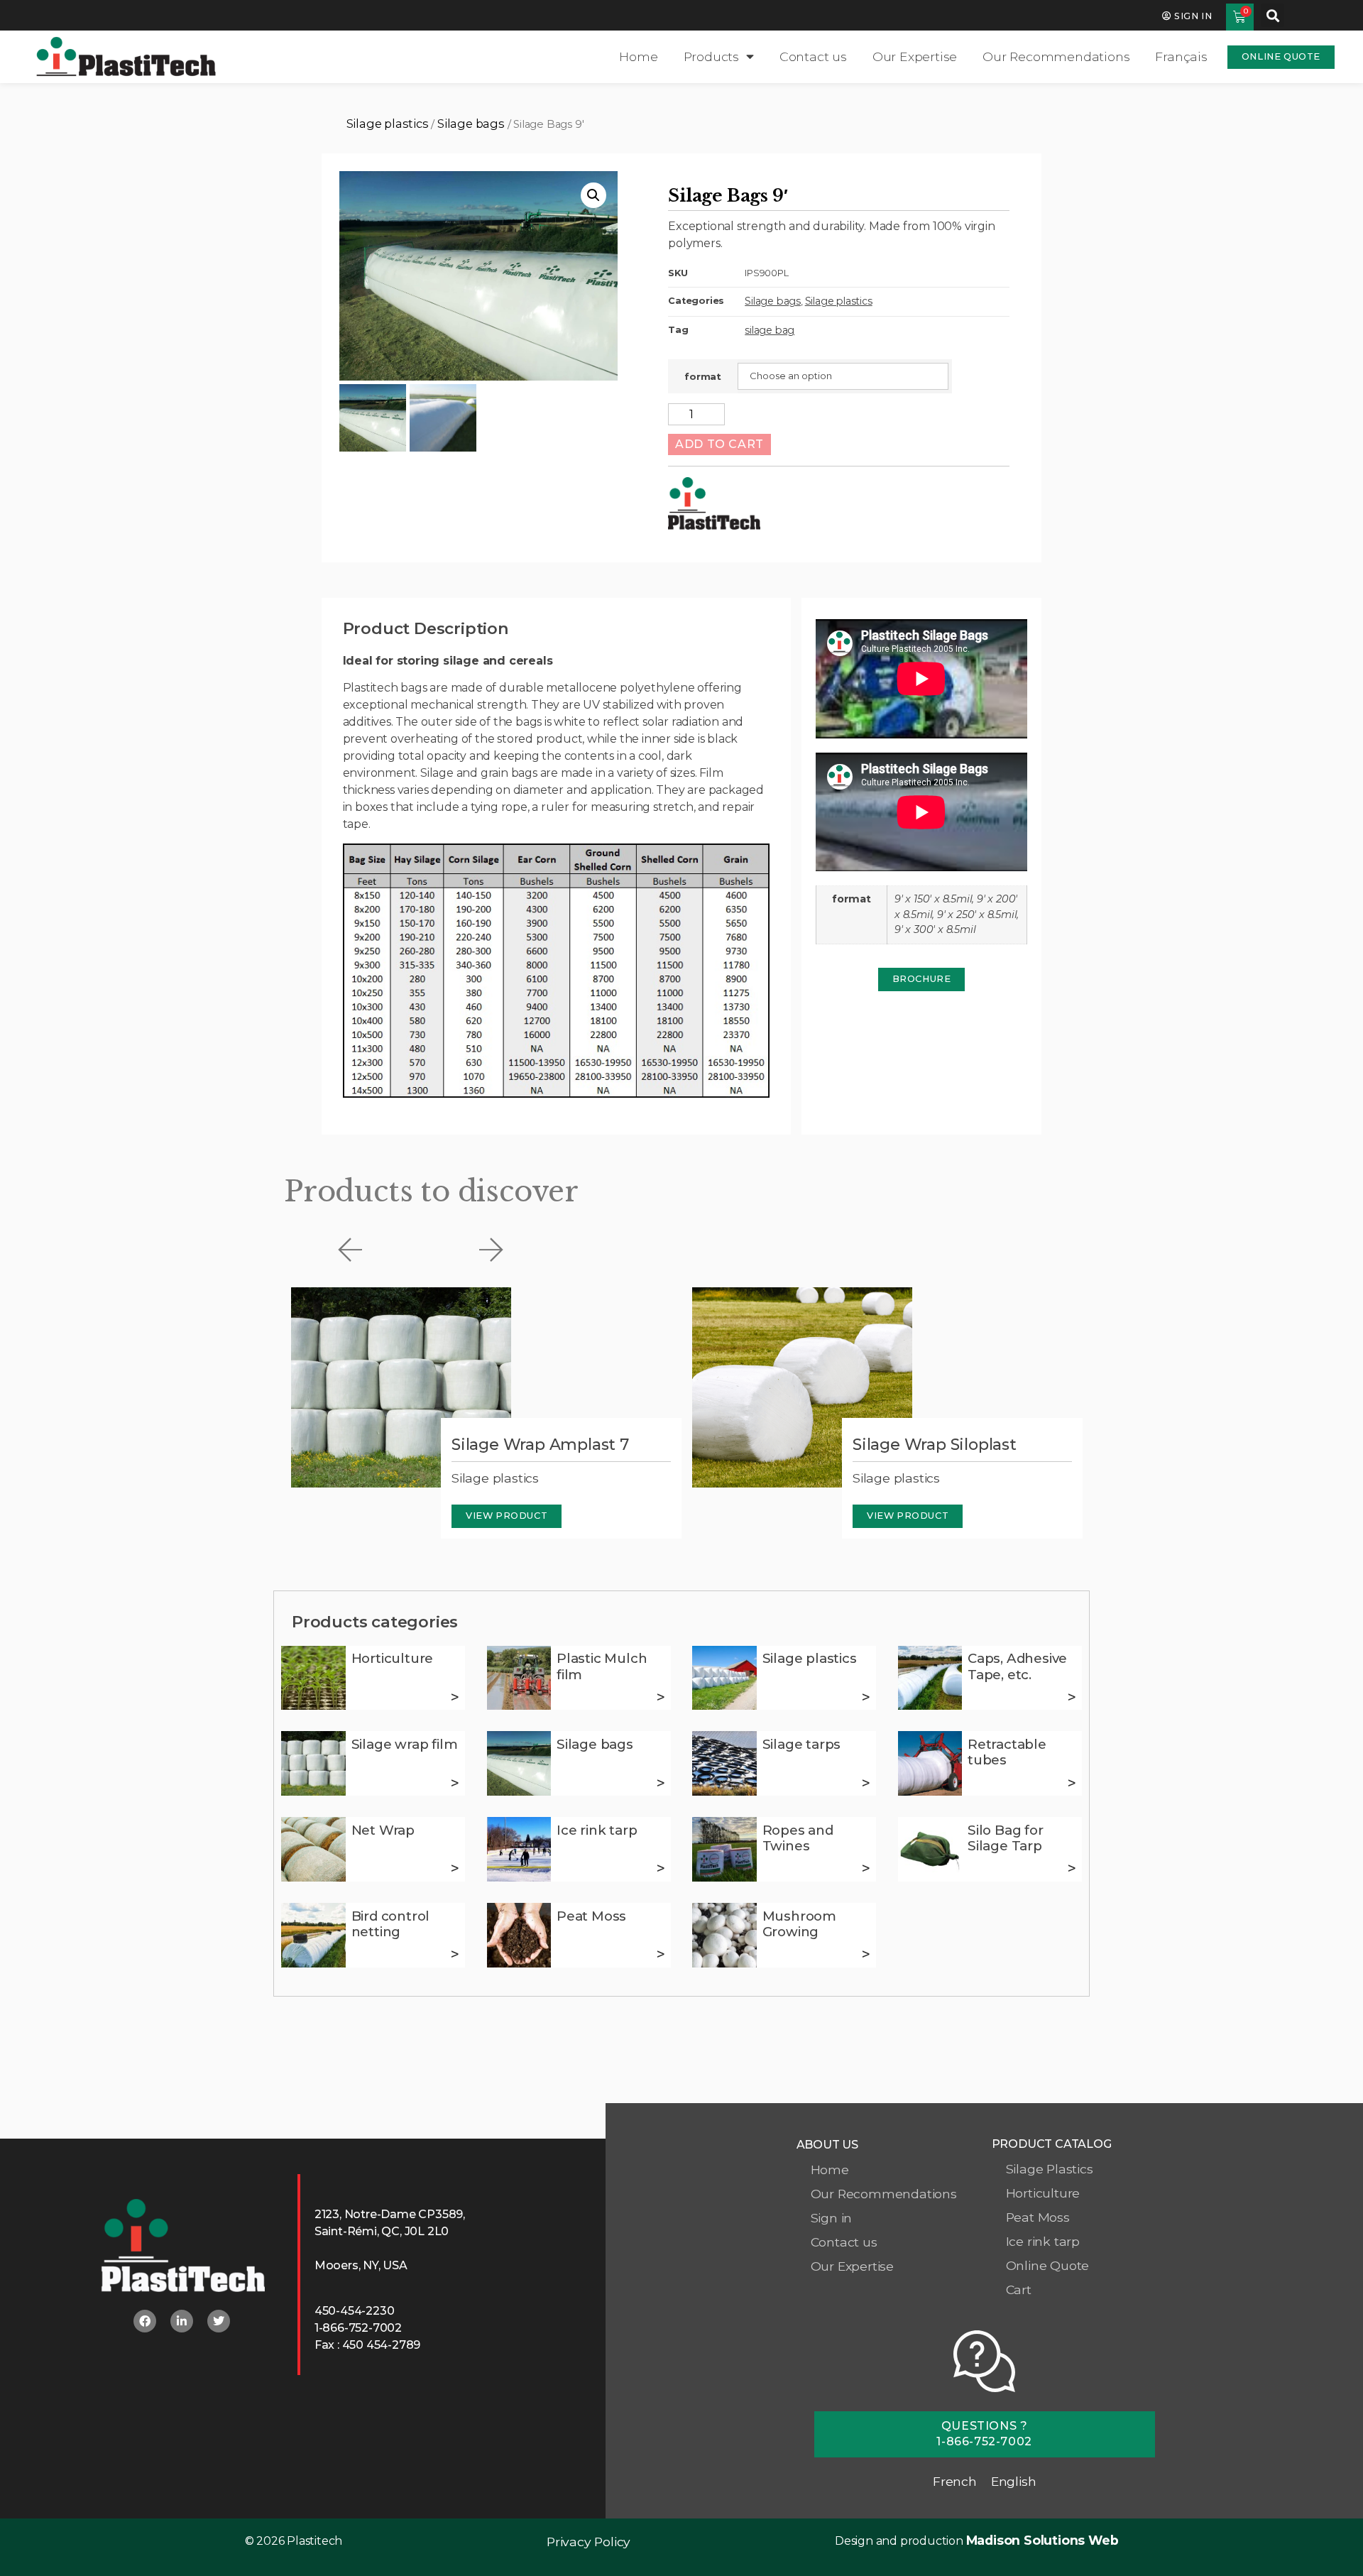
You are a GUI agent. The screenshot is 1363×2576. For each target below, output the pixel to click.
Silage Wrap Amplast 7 (540, 1445)
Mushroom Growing (799, 1924)
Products (711, 56)
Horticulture (393, 1658)
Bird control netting (391, 1924)
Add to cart (719, 444)
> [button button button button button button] (661, 1783)
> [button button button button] (1072, 1697)
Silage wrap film (405, 1744)
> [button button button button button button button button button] (455, 1868)
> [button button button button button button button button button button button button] (1072, 1868)
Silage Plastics (1050, 2169)
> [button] (455, 1697)
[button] (1272, 15)
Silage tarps (802, 1744)
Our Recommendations (1056, 56)
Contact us (813, 56)
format (703, 377)
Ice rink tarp (597, 1830)
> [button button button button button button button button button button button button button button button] (866, 1954)
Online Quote (1048, 2265)
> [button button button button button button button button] (1072, 1783)
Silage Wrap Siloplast (935, 1445)
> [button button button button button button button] (866, 1783)
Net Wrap (383, 1830)
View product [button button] (908, 1516)
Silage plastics (388, 124)
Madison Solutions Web (1042, 2540)
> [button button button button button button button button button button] (661, 1868)
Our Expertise (915, 56)
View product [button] (507, 1516)
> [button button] (661, 1697)
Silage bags (471, 124)
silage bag (770, 330)
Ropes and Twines (798, 1838)
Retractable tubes (1007, 1752)
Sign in (832, 2218)
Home (638, 56)
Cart (1019, 2290)
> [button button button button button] (455, 1783)
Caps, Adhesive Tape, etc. (1017, 1666)
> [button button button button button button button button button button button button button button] (661, 1954)
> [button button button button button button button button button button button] (866, 1868)
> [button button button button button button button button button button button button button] (455, 1954)
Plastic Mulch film (602, 1666)
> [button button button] (866, 1697)
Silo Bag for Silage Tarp (1006, 1838)
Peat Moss (591, 1916)
